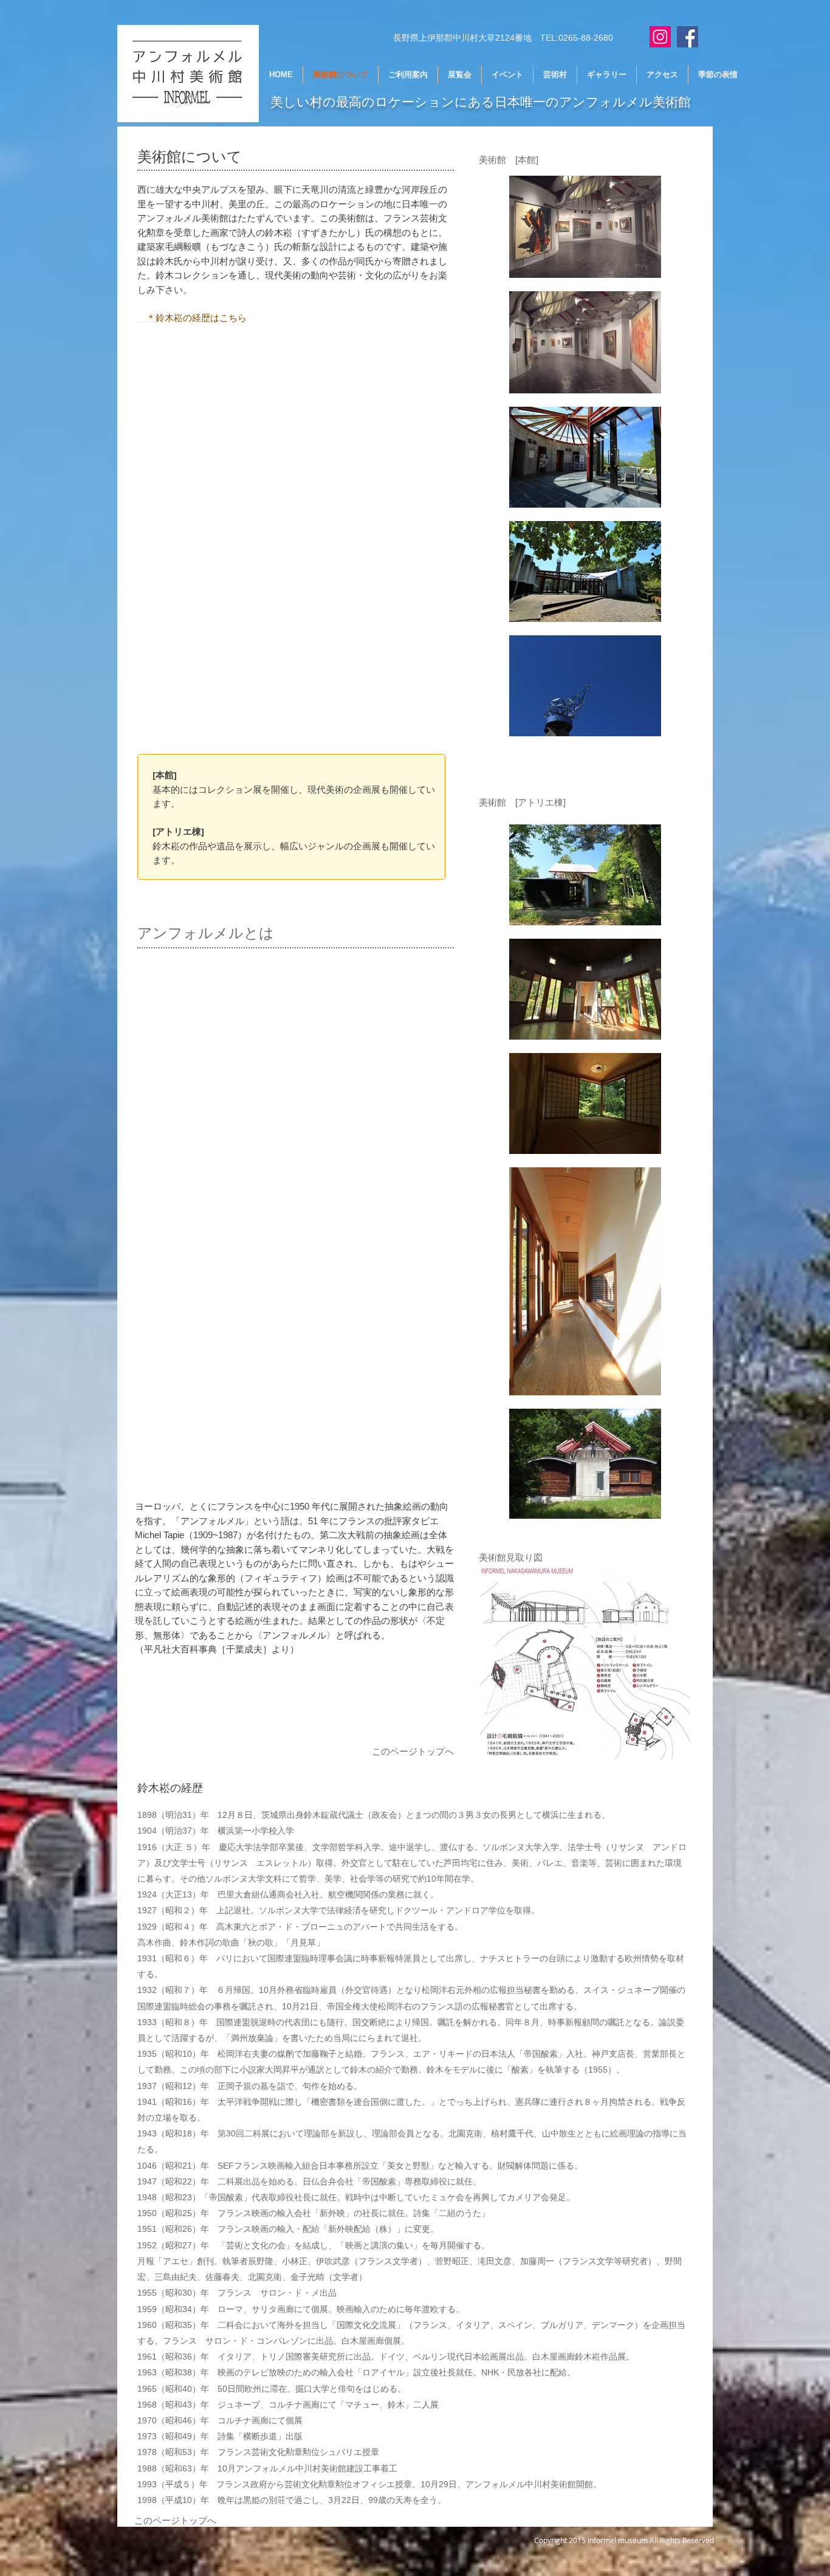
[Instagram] (660, 37)
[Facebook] (688, 37)
